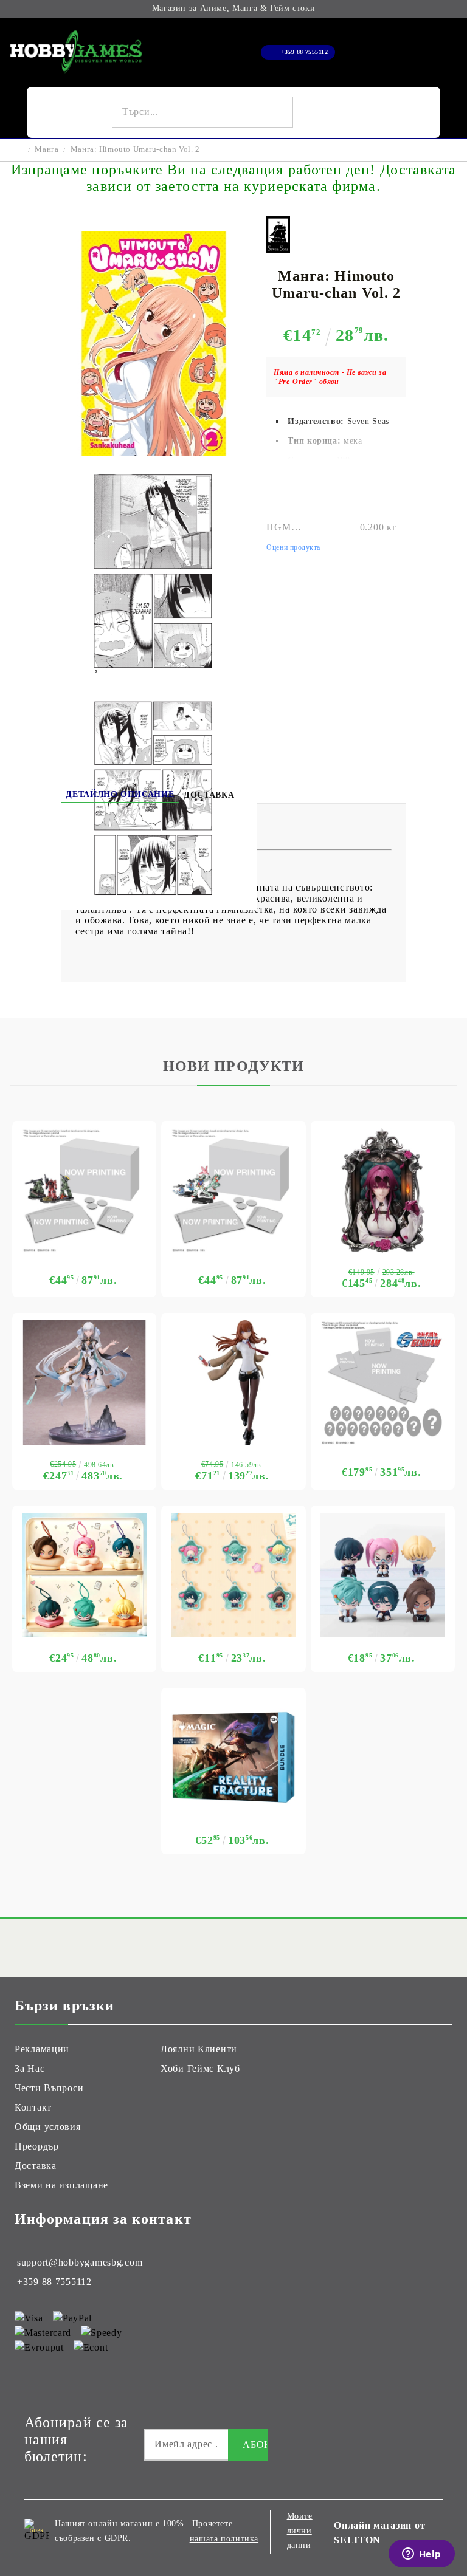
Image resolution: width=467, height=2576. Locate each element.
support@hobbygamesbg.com (80, 2262)
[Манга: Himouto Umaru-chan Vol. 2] (154, 452)
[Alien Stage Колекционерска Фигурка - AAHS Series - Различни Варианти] (383, 1575)
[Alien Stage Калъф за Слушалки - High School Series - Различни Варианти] (84, 1575)
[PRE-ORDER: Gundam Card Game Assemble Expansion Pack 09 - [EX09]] (233, 1190)
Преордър (37, 2146)
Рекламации (42, 2049)
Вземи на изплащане (61, 2185)
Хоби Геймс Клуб (200, 2068)
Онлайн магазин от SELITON (379, 2533)
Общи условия (48, 2127)
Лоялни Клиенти (199, 2049)
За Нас (29, 2068)
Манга (47, 149)
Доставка (209, 795)
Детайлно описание (120, 794)
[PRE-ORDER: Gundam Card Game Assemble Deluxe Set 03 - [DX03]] (383, 1382)
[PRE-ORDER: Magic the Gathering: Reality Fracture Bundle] (233, 1757)
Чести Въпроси (49, 2088)
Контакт (33, 2107)
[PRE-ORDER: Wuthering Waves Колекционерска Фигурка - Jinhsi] (84, 1382)
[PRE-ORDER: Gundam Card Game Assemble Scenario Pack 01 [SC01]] (84, 1190)
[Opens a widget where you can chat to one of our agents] (421, 2555)
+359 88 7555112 (304, 52)
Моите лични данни (300, 2531)
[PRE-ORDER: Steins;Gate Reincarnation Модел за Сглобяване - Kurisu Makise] (233, 1382)
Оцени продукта (293, 547)
